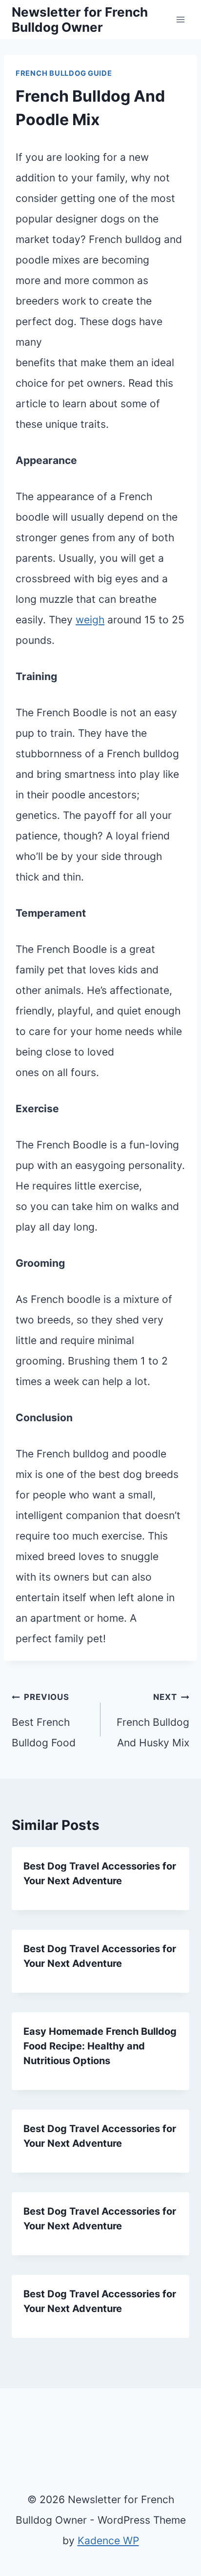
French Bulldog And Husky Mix (153, 1720)
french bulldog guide (64, 73)
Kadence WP (108, 2541)
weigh (90, 620)
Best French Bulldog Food (44, 1720)
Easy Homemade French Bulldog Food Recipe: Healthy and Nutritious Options (100, 2046)
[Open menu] (180, 19)
